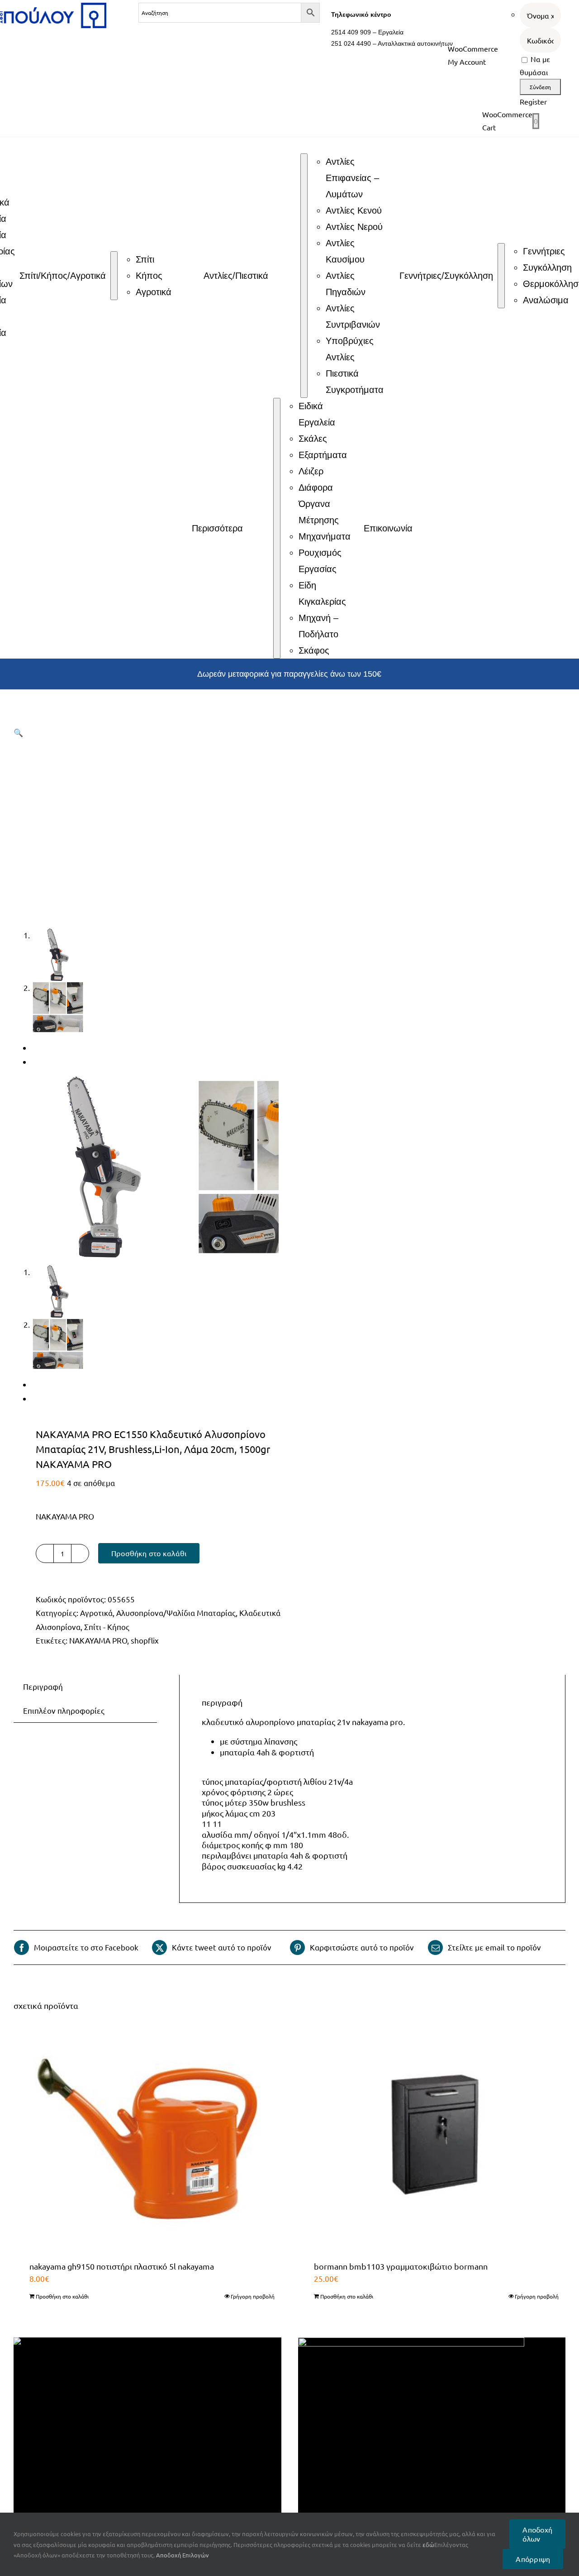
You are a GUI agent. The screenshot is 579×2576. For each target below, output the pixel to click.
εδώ (428, 2545)
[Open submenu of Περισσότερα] (277, 528)
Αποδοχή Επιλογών (183, 2555)
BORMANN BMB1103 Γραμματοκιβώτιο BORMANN (401, 2266)
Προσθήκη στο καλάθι (149, 1553)
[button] (18, 732)
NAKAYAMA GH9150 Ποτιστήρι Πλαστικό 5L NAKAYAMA (122, 2266)
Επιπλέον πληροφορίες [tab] (64, 1710)
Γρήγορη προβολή (253, 2296)
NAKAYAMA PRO (98, 1640)
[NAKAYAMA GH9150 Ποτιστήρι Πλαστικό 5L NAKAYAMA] (147, 2139)
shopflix (145, 1640)
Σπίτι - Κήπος (107, 1627)
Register (533, 101)
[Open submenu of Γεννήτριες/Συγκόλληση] (501, 276)
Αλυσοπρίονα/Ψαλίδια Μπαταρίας (176, 1613)
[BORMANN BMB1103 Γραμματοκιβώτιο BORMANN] (432, 2139)
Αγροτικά (96, 1613)
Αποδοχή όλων (537, 2534)
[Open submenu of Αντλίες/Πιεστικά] (304, 276)
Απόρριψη (533, 2559)
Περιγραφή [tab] (43, 1686)
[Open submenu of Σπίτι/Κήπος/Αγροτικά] (114, 276)
